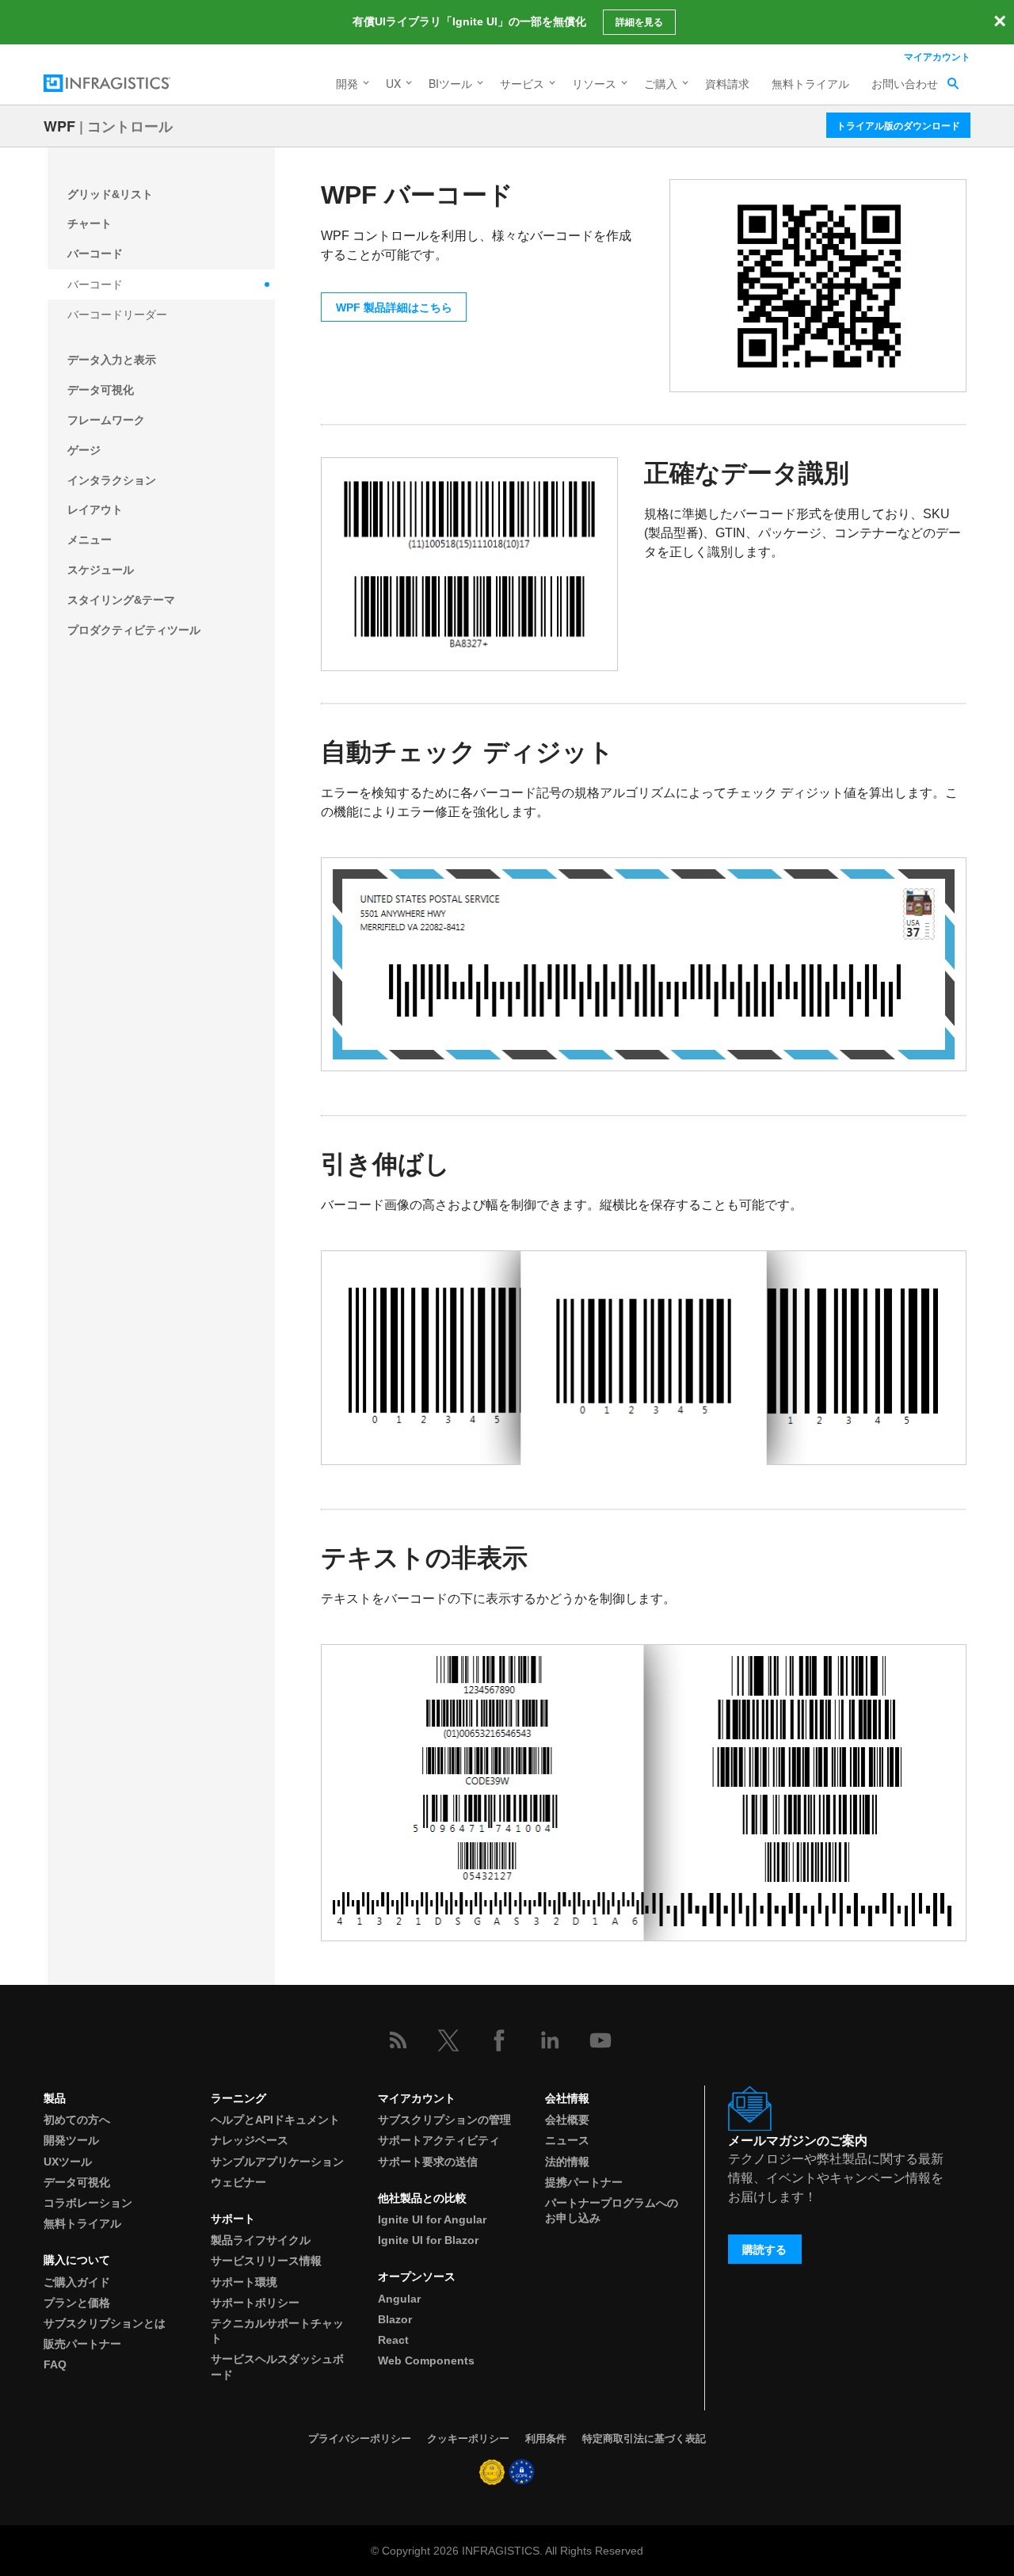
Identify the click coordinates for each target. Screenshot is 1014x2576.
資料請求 (727, 83)
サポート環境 (244, 2282)
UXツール (68, 2162)
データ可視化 (101, 390)
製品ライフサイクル (261, 2240)
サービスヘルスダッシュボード (277, 2366)
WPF (59, 126)
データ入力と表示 (112, 360)
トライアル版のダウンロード (898, 125)
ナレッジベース (250, 2140)
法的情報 (567, 2162)
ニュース (567, 2140)
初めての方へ (77, 2120)
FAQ (55, 2364)
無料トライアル (810, 83)
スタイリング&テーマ (121, 600)
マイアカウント (937, 56)
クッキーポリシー (468, 2439)
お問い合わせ (905, 83)
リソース (594, 83)
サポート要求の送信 (428, 2162)
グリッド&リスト (110, 194)
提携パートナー (584, 2182)
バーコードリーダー (117, 315)
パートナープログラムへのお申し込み (612, 2210)
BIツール (450, 83)
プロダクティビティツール (134, 630)
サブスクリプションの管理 (444, 2120)
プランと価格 (77, 2303)
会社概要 (567, 2120)
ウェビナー (238, 2182)
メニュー (90, 540)
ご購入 (661, 83)
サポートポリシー (255, 2303)
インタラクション (112, 480)
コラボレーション (88, 2203)
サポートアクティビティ (439, 2140)
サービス (522, 83)
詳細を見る (639, 22)
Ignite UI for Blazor (428, 2240)
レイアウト (95, 509)
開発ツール (71, 2140)
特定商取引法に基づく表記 (644, 2439)
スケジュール (101, 570)
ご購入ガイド (77, 2282)
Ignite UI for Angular (432, 2219)
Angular (399, 2299)
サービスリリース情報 (266, 2261)
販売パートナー (82, 2344)
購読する (764, 2250)
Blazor (395, 2319)
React (393, 2340)
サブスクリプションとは (105, 2323)
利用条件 (546, 2439)
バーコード (95, 254)
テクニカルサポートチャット (277, 2331)
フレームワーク (106, 420)
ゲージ (84, 450)
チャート (90, 223)
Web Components (426, 2360)
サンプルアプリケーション (277, 2162)
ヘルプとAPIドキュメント (275, 2120)
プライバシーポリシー (360, 2439)
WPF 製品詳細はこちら (394, 307)
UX (393, 83)
